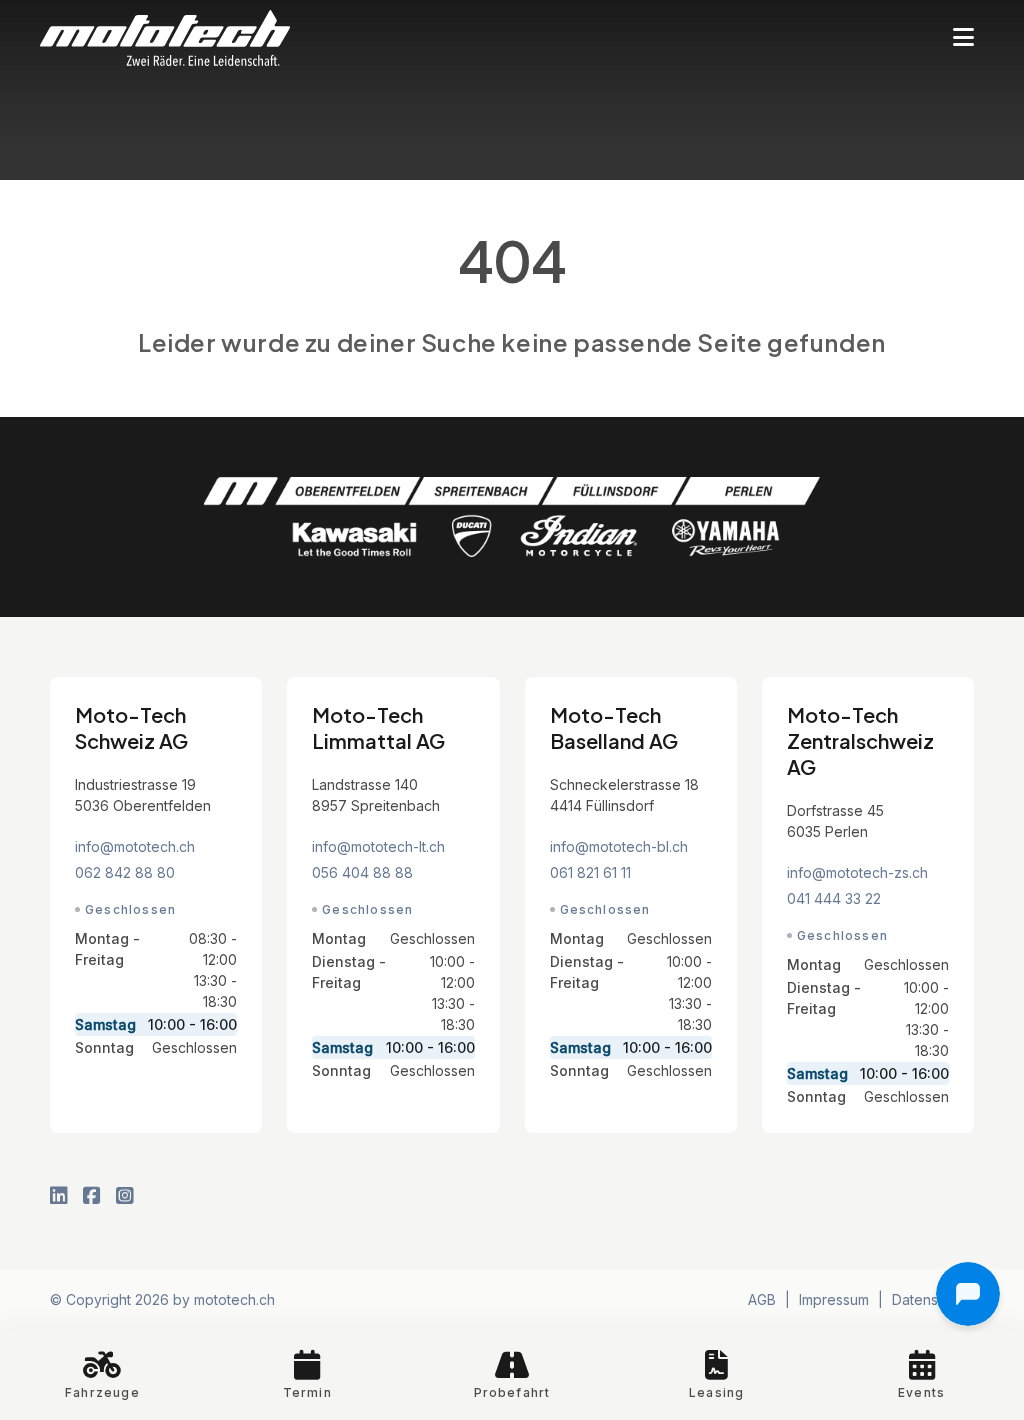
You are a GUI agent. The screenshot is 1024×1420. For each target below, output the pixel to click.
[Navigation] (963, 38)
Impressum (834, 1299)
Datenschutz (933, 1299)
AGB (762, 1299)
